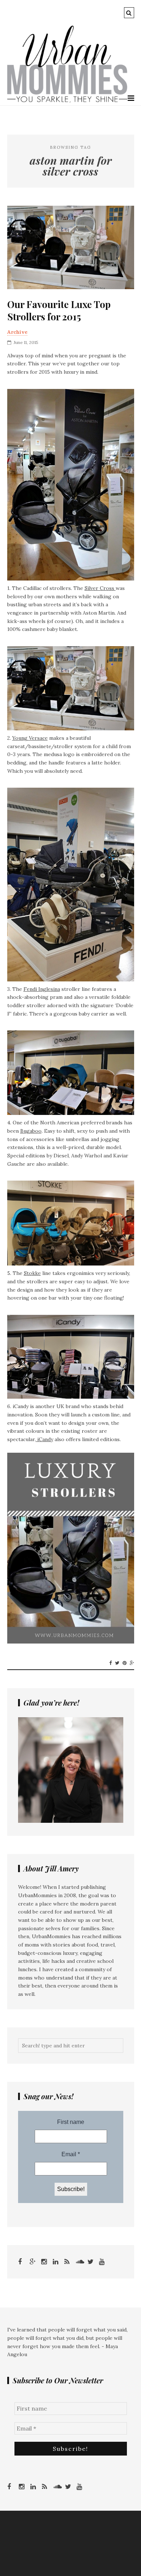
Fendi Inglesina (42, 989)
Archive (17, 332)
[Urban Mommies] (67, 101)
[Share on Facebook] (110, 1663)
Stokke (32, 1273)
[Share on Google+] (132, 1663)
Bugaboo (31, 1131)
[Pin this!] (125, 1663)
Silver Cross (100, 588)
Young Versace (30, 738)
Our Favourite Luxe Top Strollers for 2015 (59, 311)
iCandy (44, 1439)
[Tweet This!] (117, 1663)
